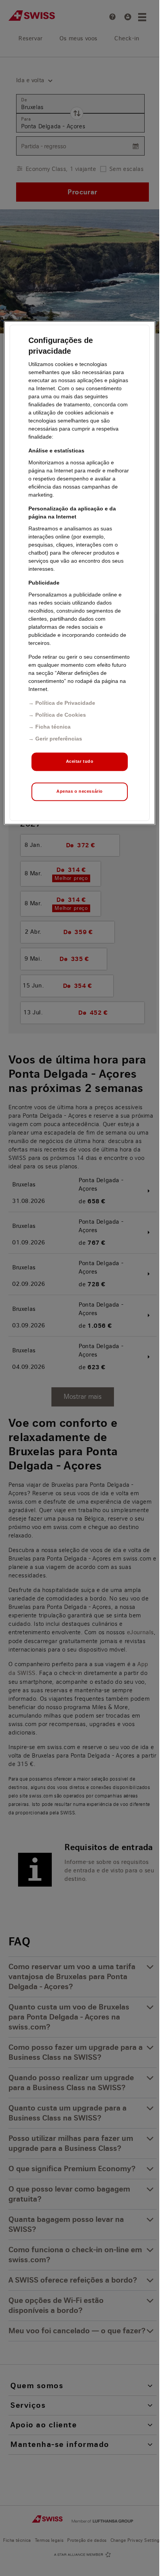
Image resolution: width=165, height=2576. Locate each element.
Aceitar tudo (80, 762)
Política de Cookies (61, 715)
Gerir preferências (59, 739)
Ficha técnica (53, 727)
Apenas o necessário (80, 792)
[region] (79, 573)
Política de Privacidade (65, 703)
